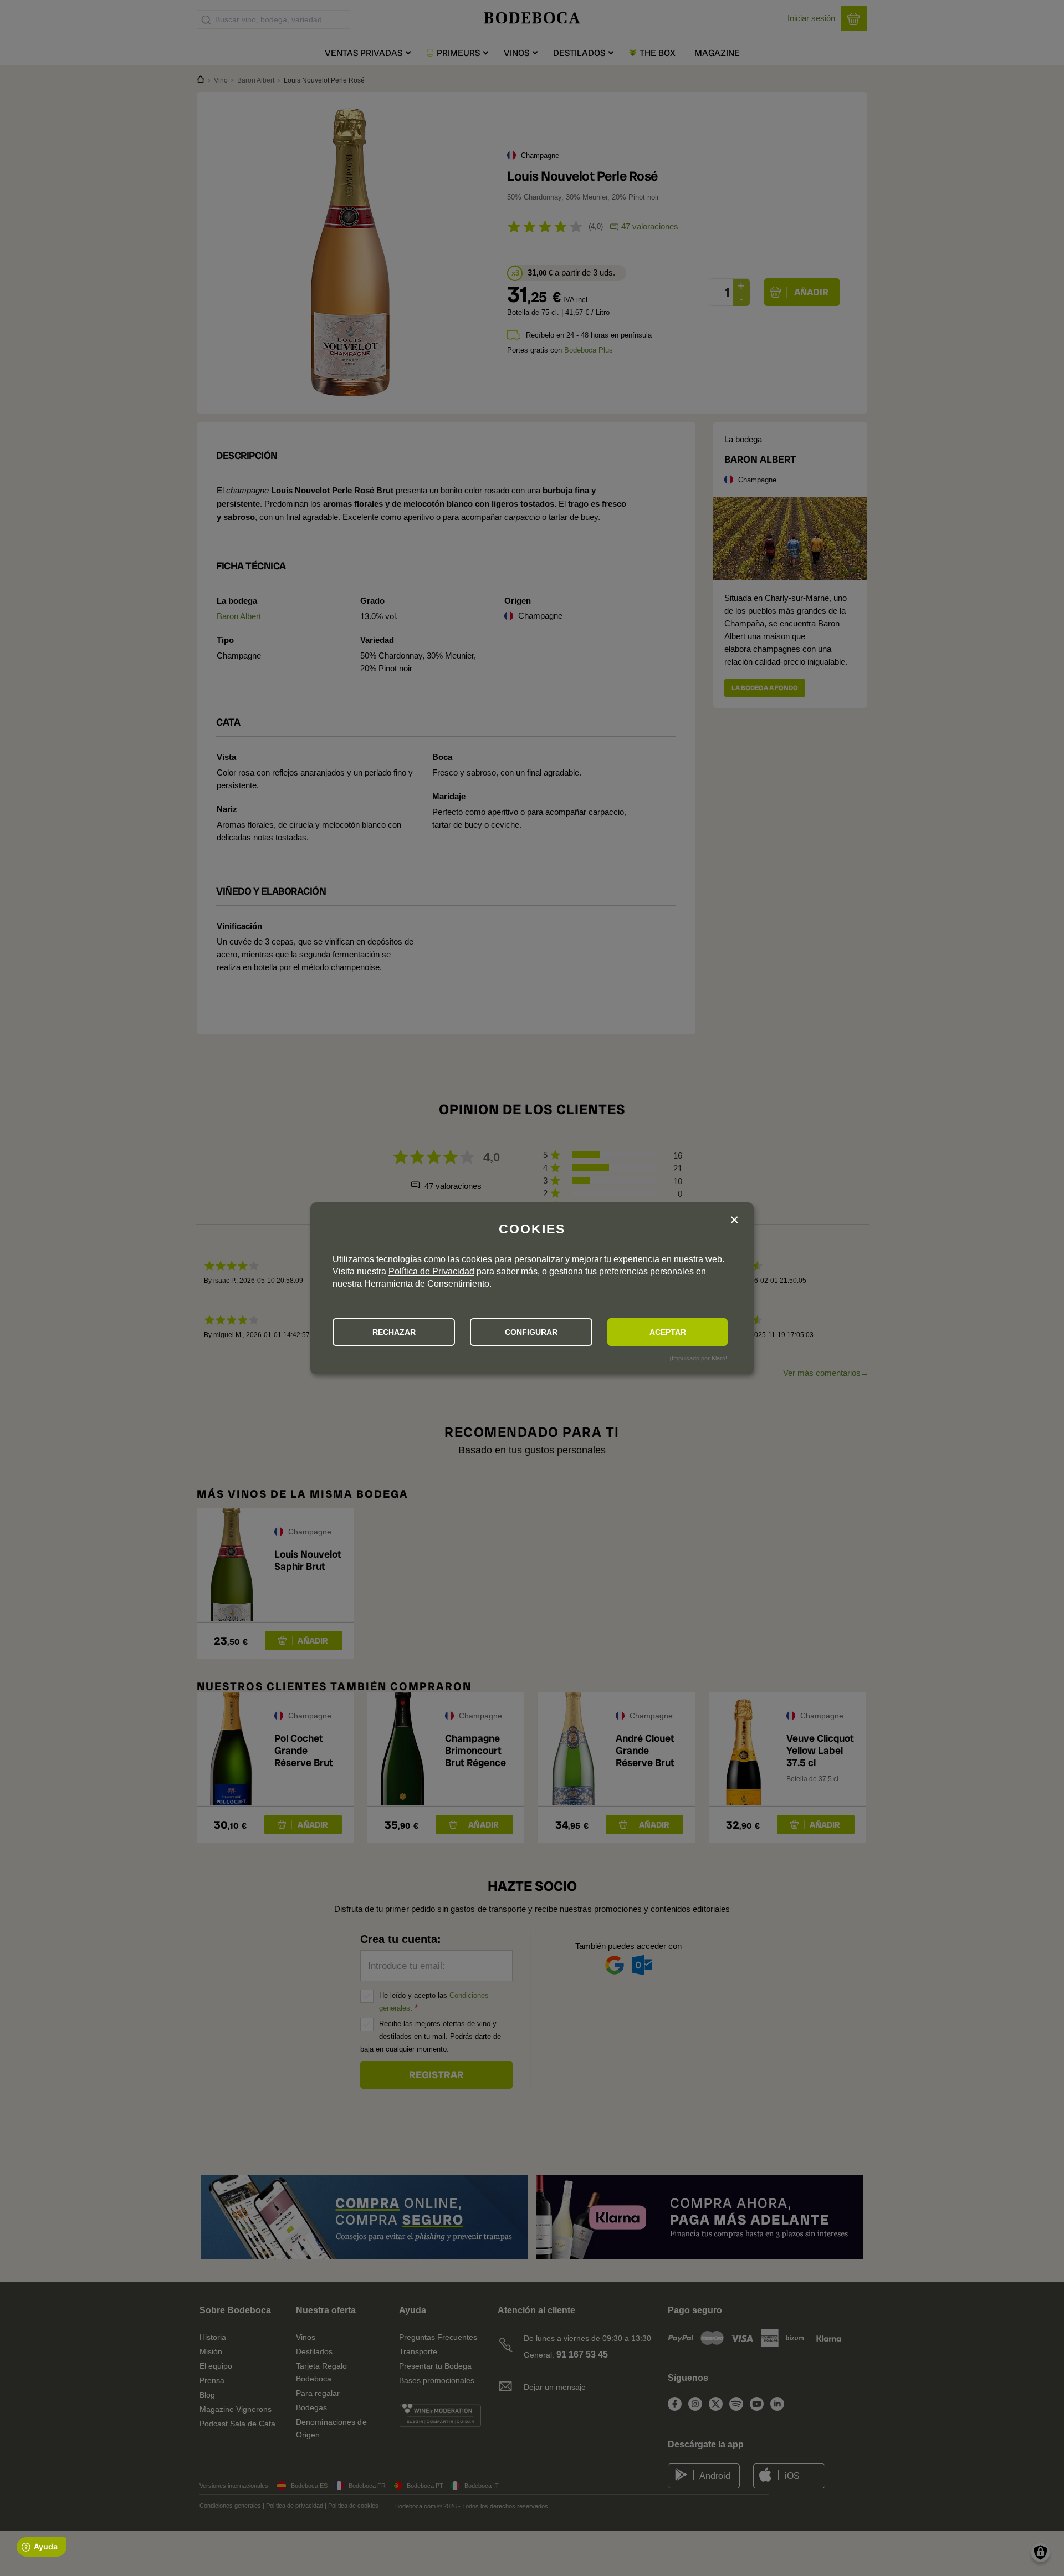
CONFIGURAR (531, 1332)
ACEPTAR (668, 1332)
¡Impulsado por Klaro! (698, 1358)
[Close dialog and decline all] (734, 1220)
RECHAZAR (394, 1332)
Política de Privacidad (431, 1271)
